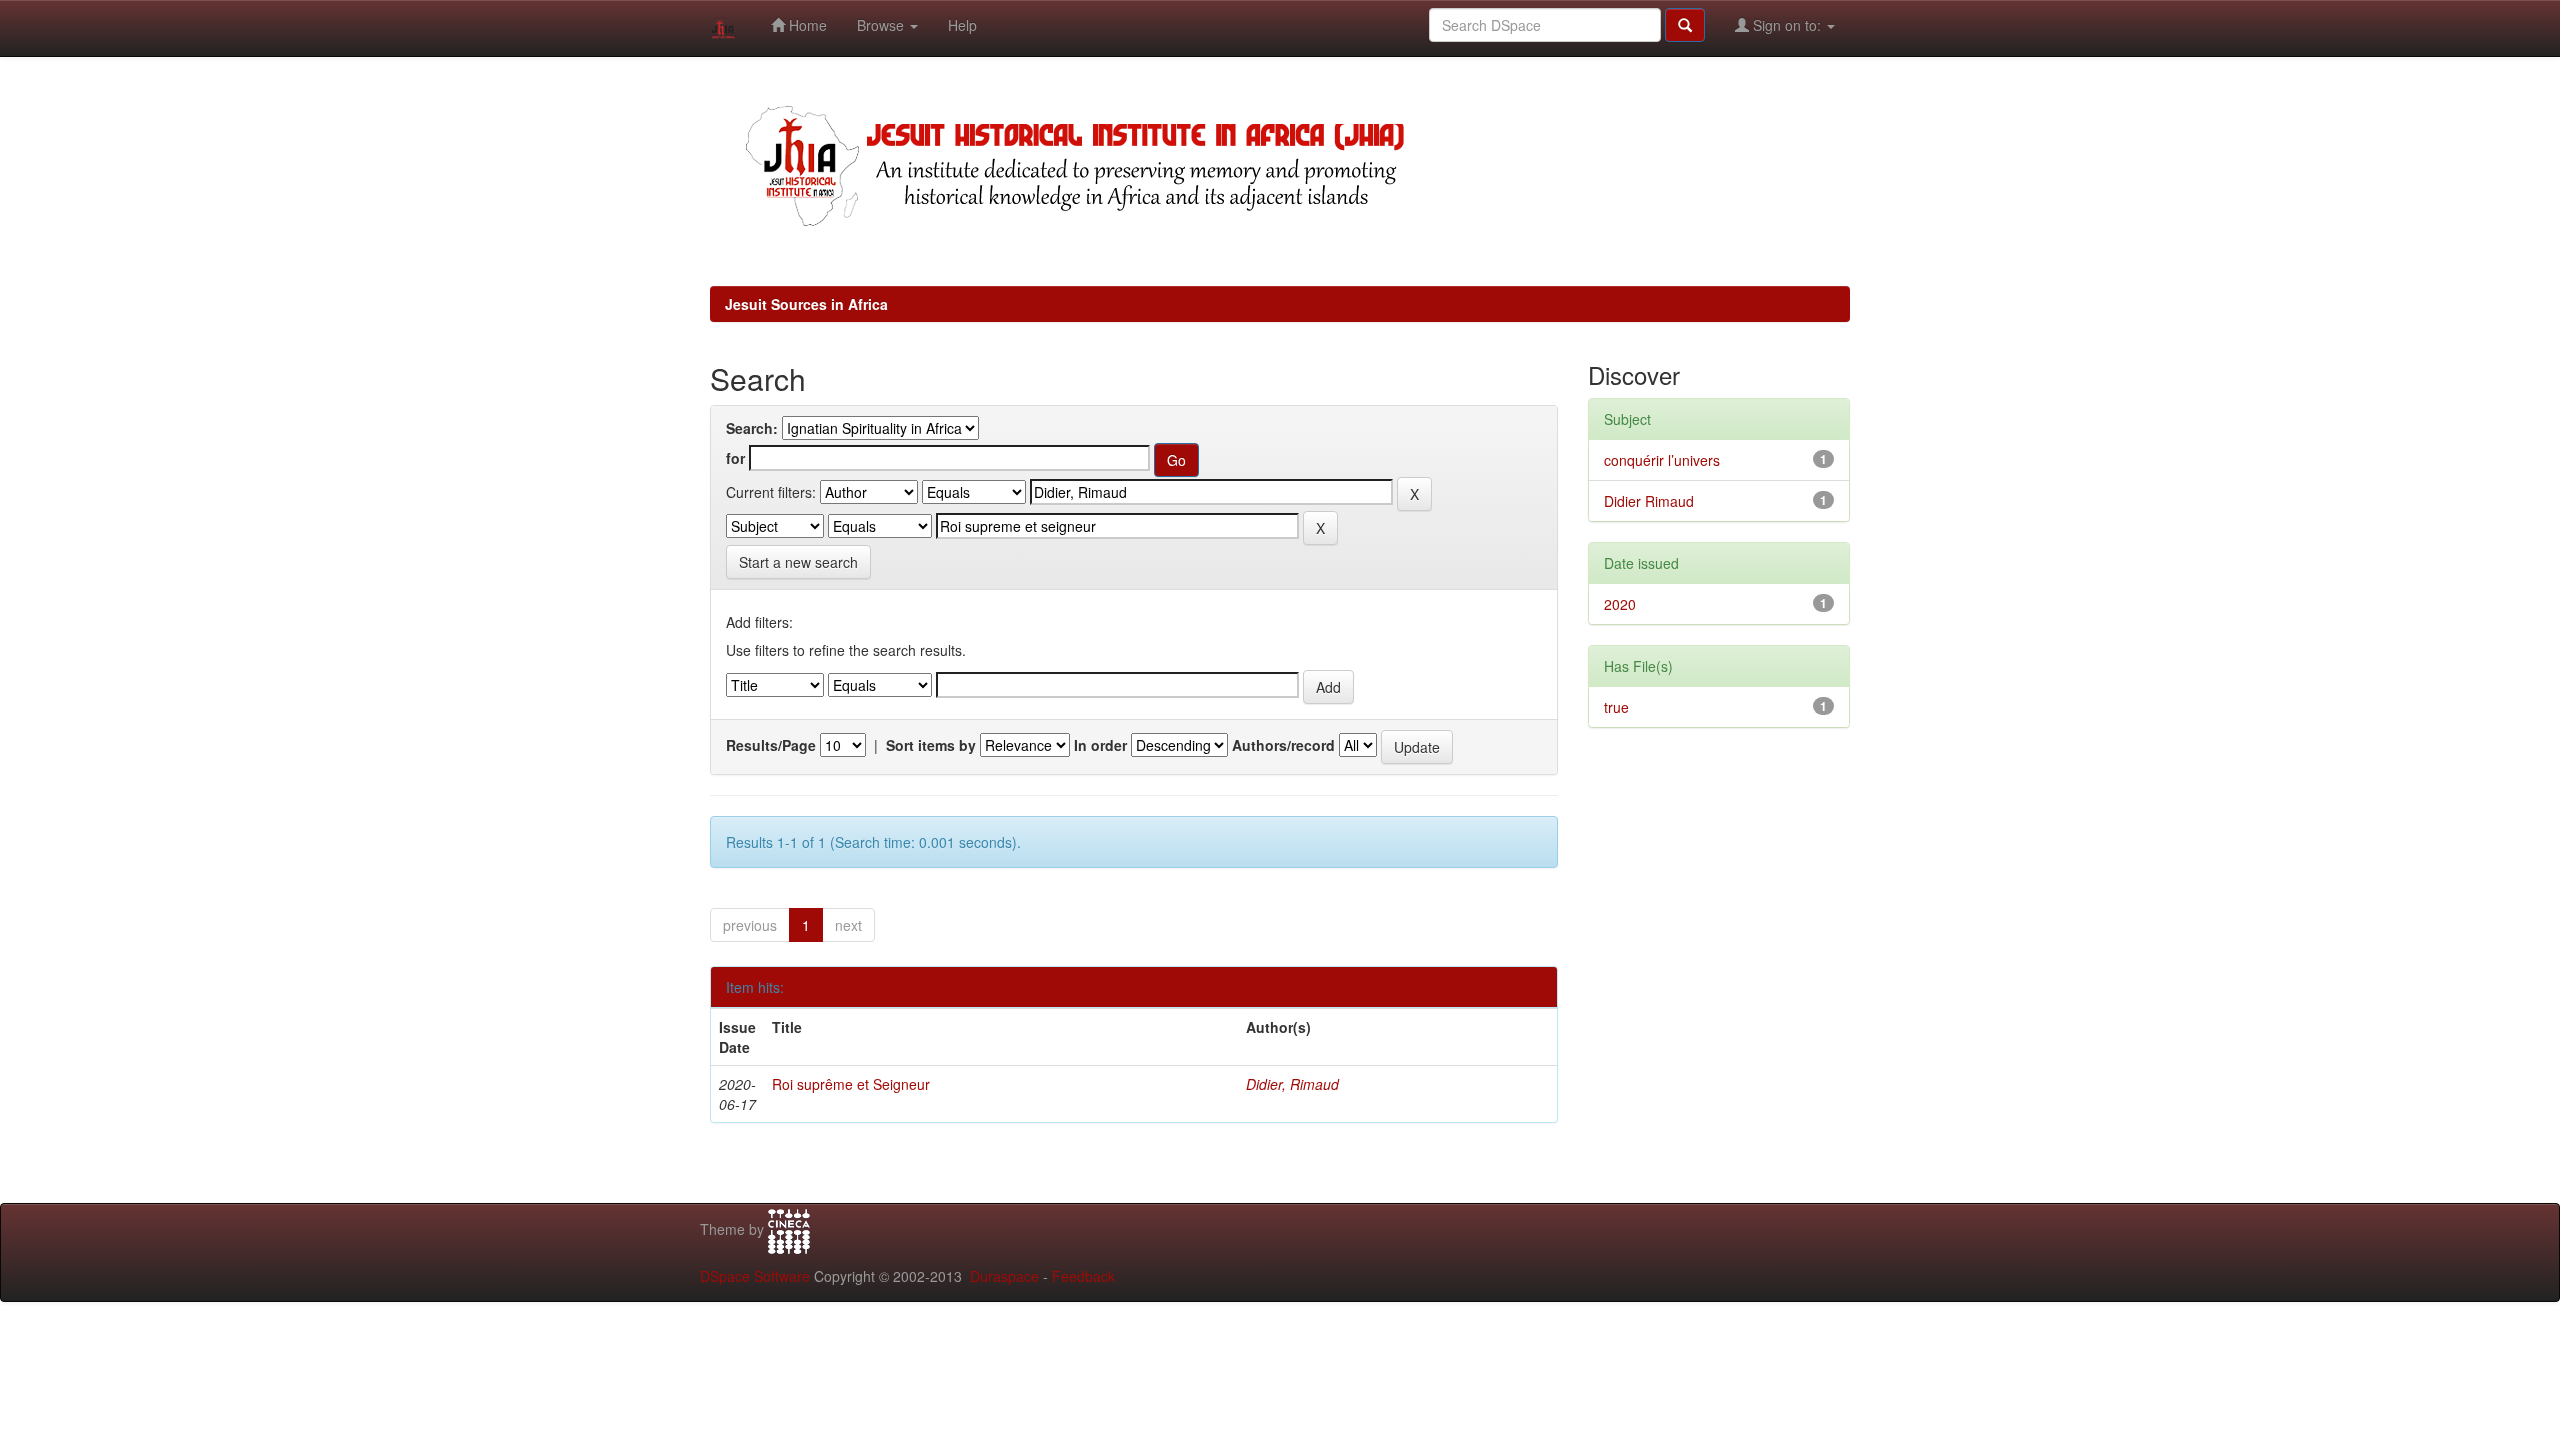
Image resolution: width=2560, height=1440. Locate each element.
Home (806, 25)
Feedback (1083, 1276)
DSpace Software (755, 1276)
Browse (882, 25)
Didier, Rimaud (1292, 1084)
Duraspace (1004, 1276)
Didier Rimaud (1649, 501)
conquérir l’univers (1662, 460)
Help (962, 25)
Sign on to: (1787, 25)
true (1616, 707)
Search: (752, 428)
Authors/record (1283, 745)
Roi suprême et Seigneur (851, 1084)
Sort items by (931, 745)
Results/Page (771, 745)
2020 (1620, 604)
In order (1100, 745)
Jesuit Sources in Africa (806, 304)
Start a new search (798, 562)
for (735, 458)
